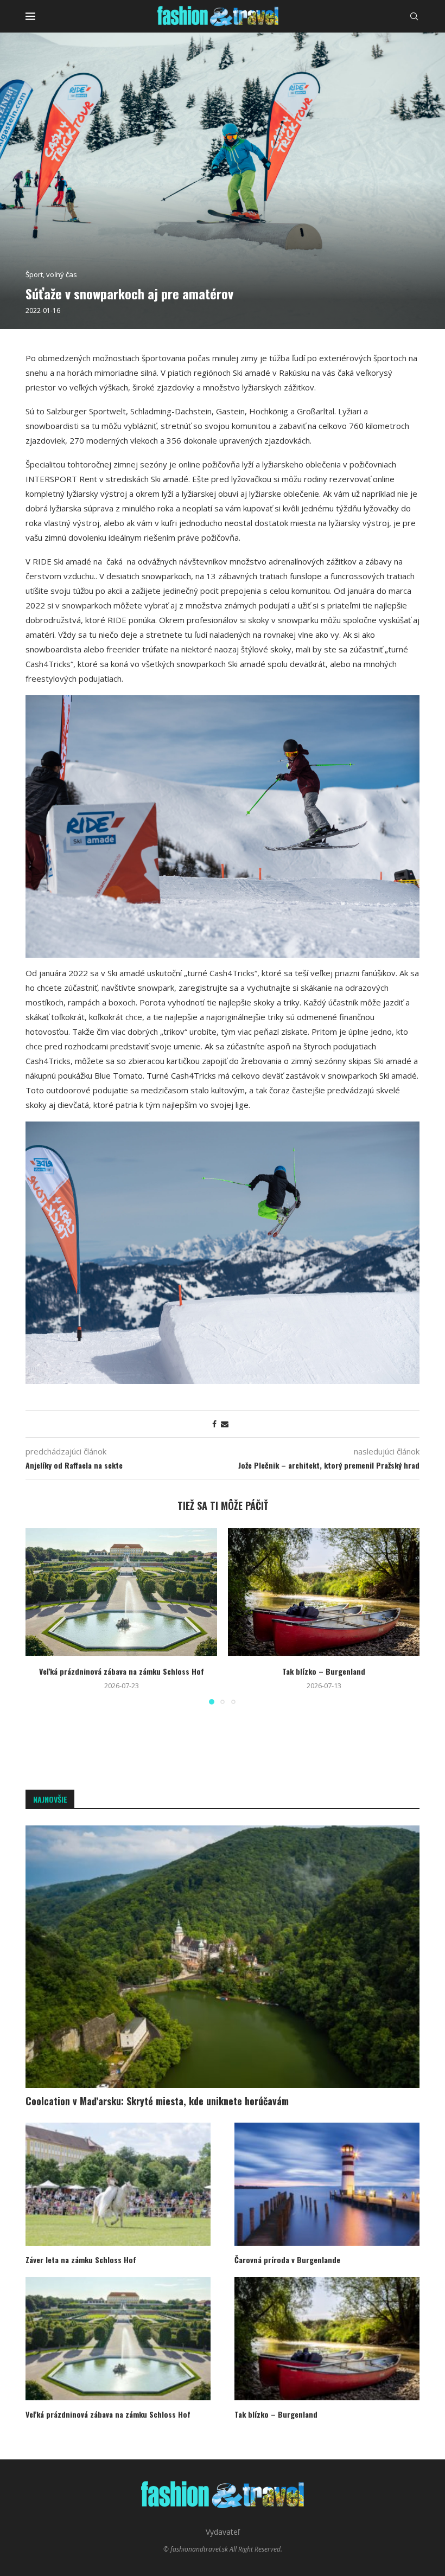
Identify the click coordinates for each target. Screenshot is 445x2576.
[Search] (414, 16)
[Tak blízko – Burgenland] (324, 1592)
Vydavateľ (223, 2532)
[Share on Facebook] (214, 1424)
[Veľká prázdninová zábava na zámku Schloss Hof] (121, 1592)
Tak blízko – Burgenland (324, 1671)
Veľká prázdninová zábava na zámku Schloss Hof (122, 1671)
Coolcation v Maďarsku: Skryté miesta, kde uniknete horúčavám (157, 2101)
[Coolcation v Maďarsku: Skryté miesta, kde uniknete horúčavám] (223, 1957)
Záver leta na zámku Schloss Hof (81, 2260)
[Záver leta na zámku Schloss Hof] (118, 2184)
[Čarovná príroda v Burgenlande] (327, 2184)
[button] (40, 1616)
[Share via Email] (225, 1424)
